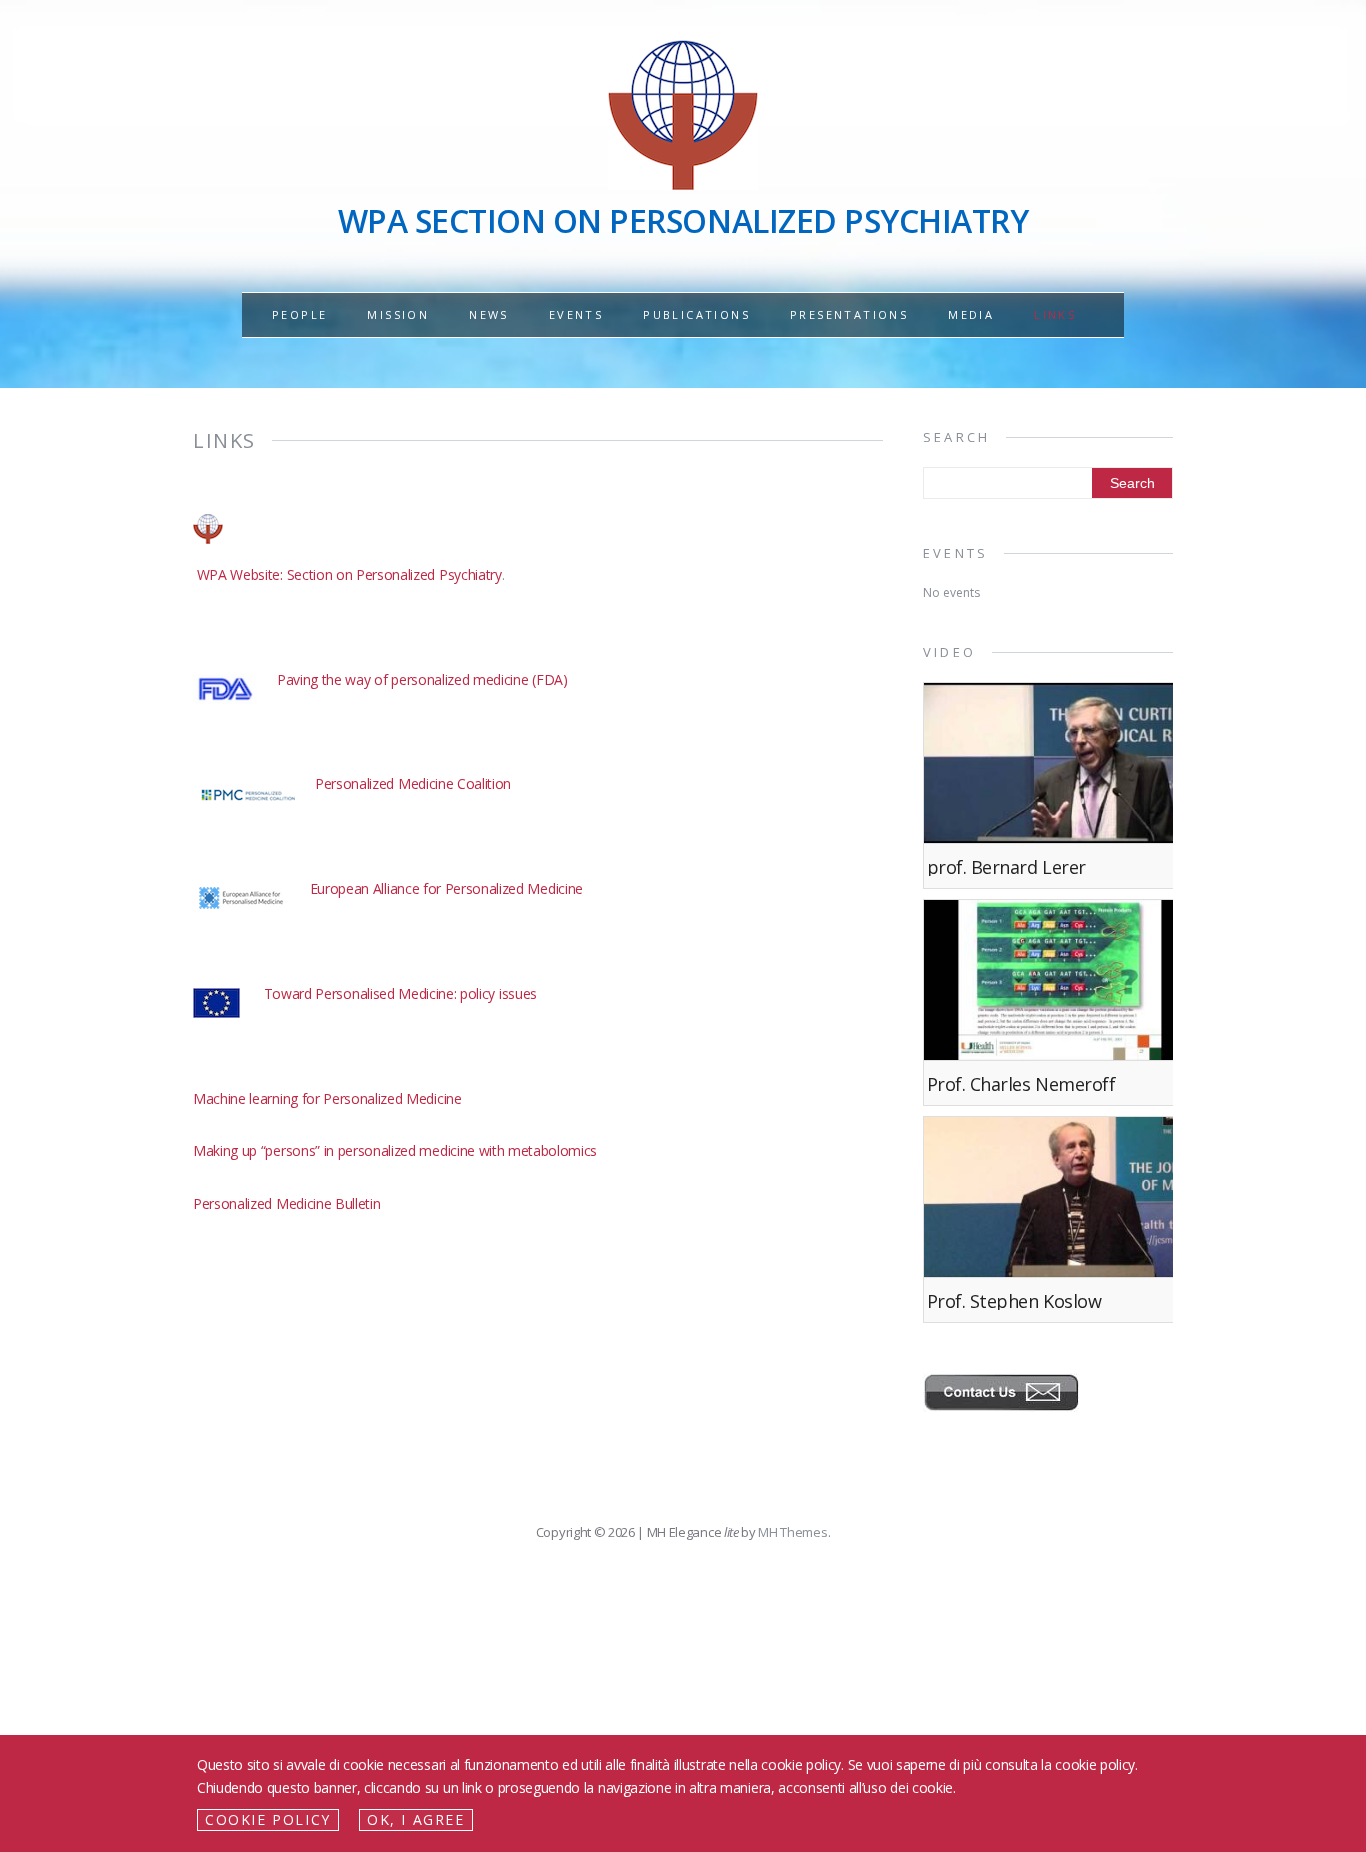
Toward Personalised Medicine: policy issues (400, 993)
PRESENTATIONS (849, 314)
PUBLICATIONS (696, 314)
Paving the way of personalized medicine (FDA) (422, 679)
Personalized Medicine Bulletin (286, 1203)
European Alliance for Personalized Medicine (446, 888)
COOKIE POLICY (268, 1819)
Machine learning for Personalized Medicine (327, 1098)
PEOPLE (299, 314)
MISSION (398, 314)
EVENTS (576, 314)
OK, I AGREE (416, 1819)
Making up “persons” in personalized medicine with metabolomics (395, 1150)
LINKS (1055, 314)
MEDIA (971, 314)
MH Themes (792, 1532)
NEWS (489, 314)
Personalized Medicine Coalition (413, 783)
